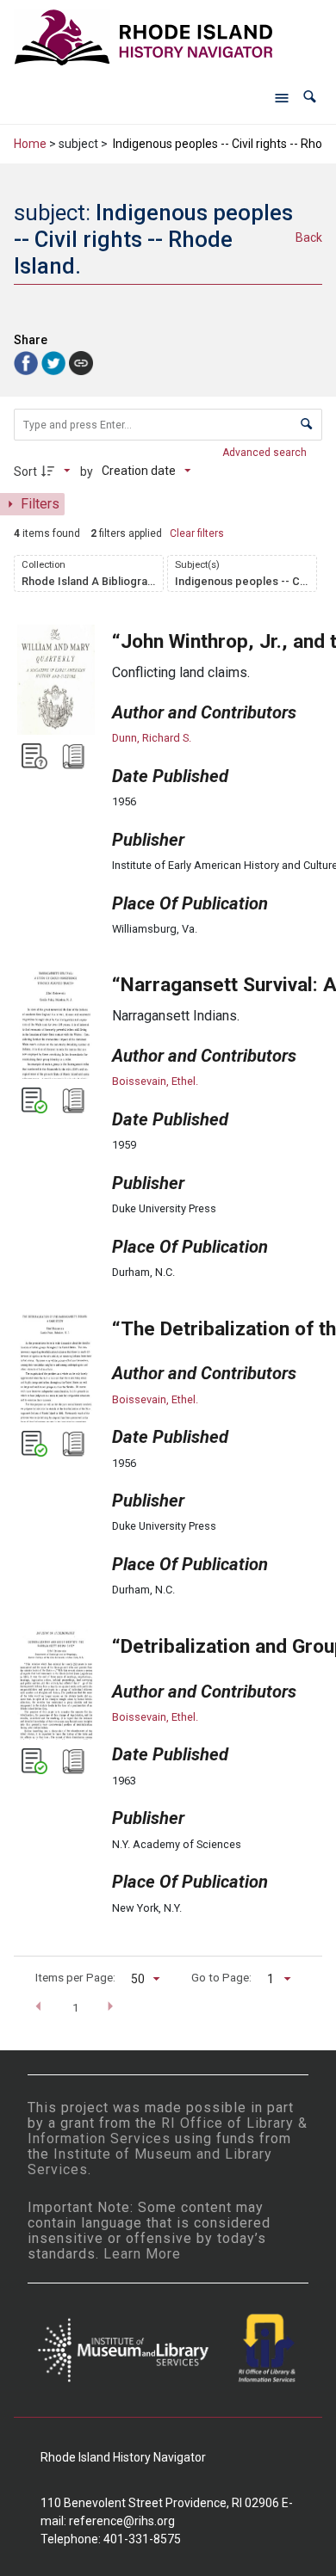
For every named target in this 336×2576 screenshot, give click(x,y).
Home (30, 144)
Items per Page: (75, 1977)
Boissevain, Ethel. (155, 1081)
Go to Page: (221, 1977)
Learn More (142, 2254)
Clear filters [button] (197, 533)
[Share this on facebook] (28, 362)
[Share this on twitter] (55, 362)
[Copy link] (81, 363)
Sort (25, 471)
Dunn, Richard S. (152, 738)
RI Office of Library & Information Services (168, 2131)
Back (309, 237)
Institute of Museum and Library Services (150, 2162)
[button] (310, 97)
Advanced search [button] (266, 453)
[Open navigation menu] (282, 97)
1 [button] (76, 2007)
